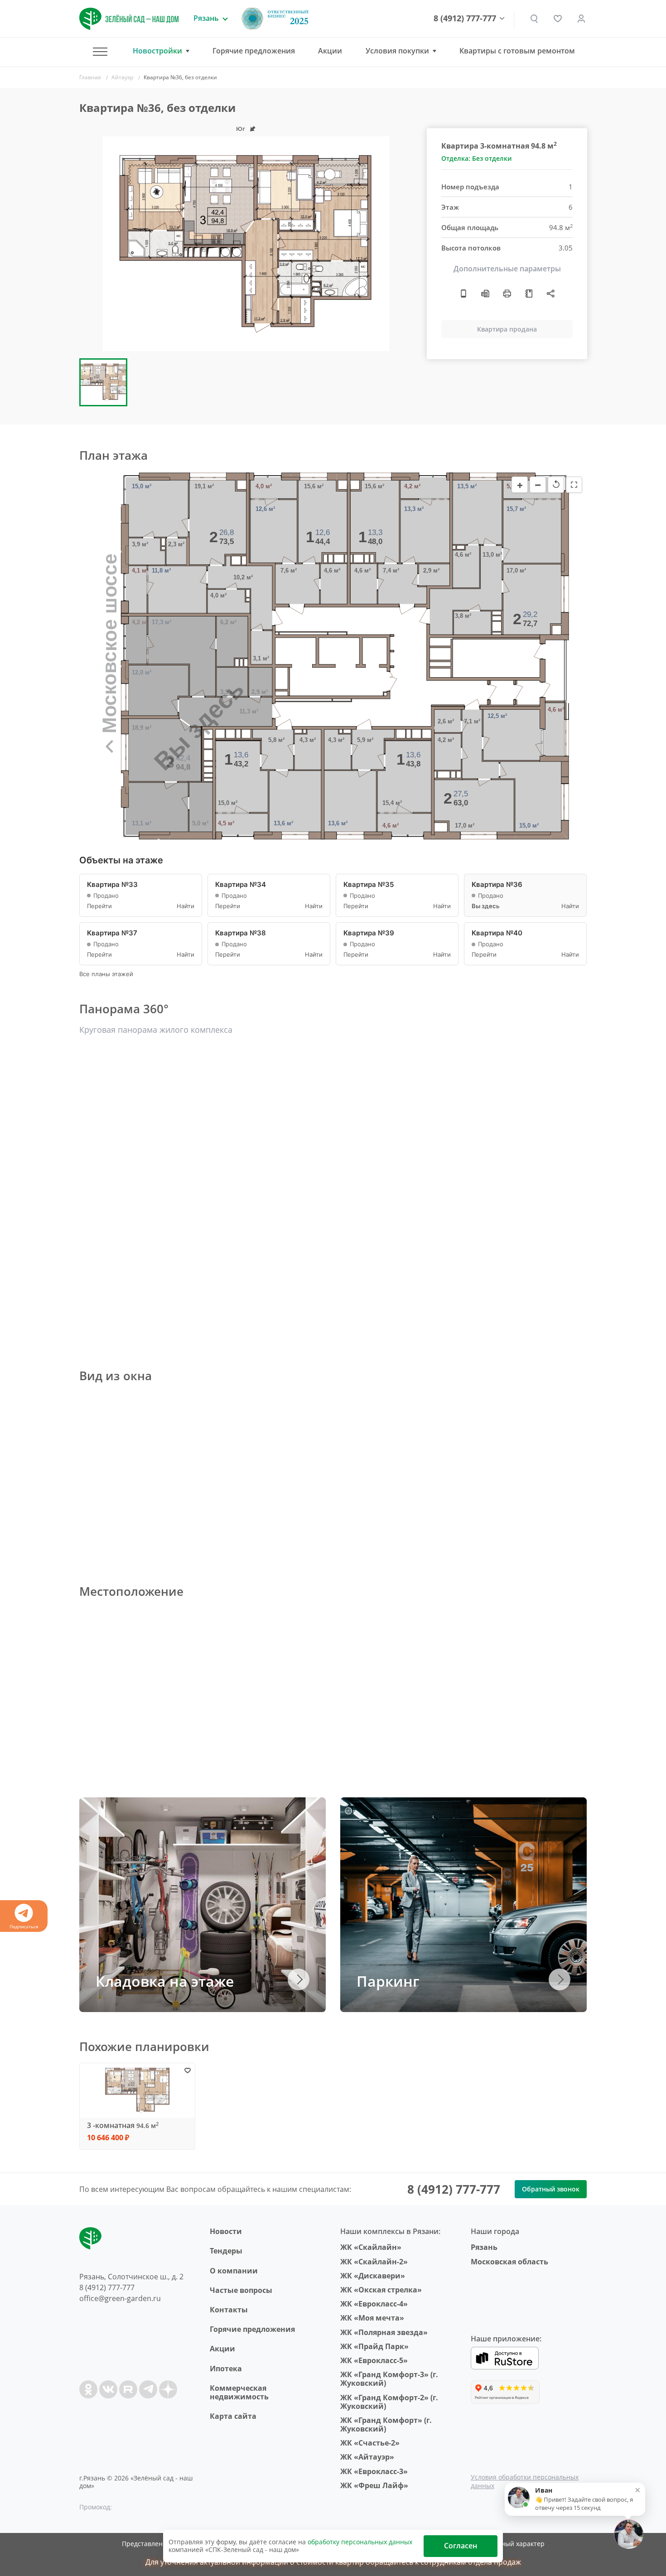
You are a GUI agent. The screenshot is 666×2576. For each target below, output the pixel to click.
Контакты (229, 2310)
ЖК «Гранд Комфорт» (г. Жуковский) (386, 2424)
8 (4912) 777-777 (465, 19)
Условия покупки (397, 51)
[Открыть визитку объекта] (463, 294)
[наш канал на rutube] (128, 2389)
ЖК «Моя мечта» (372, 2318)
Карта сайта (233, 2416)
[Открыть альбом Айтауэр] (529, 294)
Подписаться (24, 1926)
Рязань (484, 2247)
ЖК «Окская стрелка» (381, 2290)
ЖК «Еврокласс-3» (374, 2471)
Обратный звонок (551, 2189)
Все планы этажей (106, 974)
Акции (330, 51)
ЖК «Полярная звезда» (384, 2332)
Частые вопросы (241, 2290)
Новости (226, 2231)
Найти (186, 906)
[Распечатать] (507, 294)
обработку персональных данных (360, 2542)
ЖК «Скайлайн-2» (374, 2262)
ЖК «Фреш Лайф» (374, 2485)
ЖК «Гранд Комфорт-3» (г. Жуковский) (389, 2379)
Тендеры (226, 2251)
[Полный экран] (574, 485)
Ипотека (226, 2369)
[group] (246, 244)
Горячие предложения (254, 51)
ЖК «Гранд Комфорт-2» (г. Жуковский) (389, 2402)
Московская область (509, 2262)
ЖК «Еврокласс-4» (374, 2304)
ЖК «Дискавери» (373, 2276)
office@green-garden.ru (120, 2298)
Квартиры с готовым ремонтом (517, 51)
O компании (234, 2271)
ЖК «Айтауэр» (367, 2457)
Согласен (461, 2546)
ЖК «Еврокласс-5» (374, 2360)
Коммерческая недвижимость (239, 2392)
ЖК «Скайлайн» (371, 2247)
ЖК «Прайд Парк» (374, 2346)
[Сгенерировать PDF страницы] (485, 294)
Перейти (99, 906)
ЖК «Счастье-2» (370, 2443)
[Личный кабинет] (581, 19)
